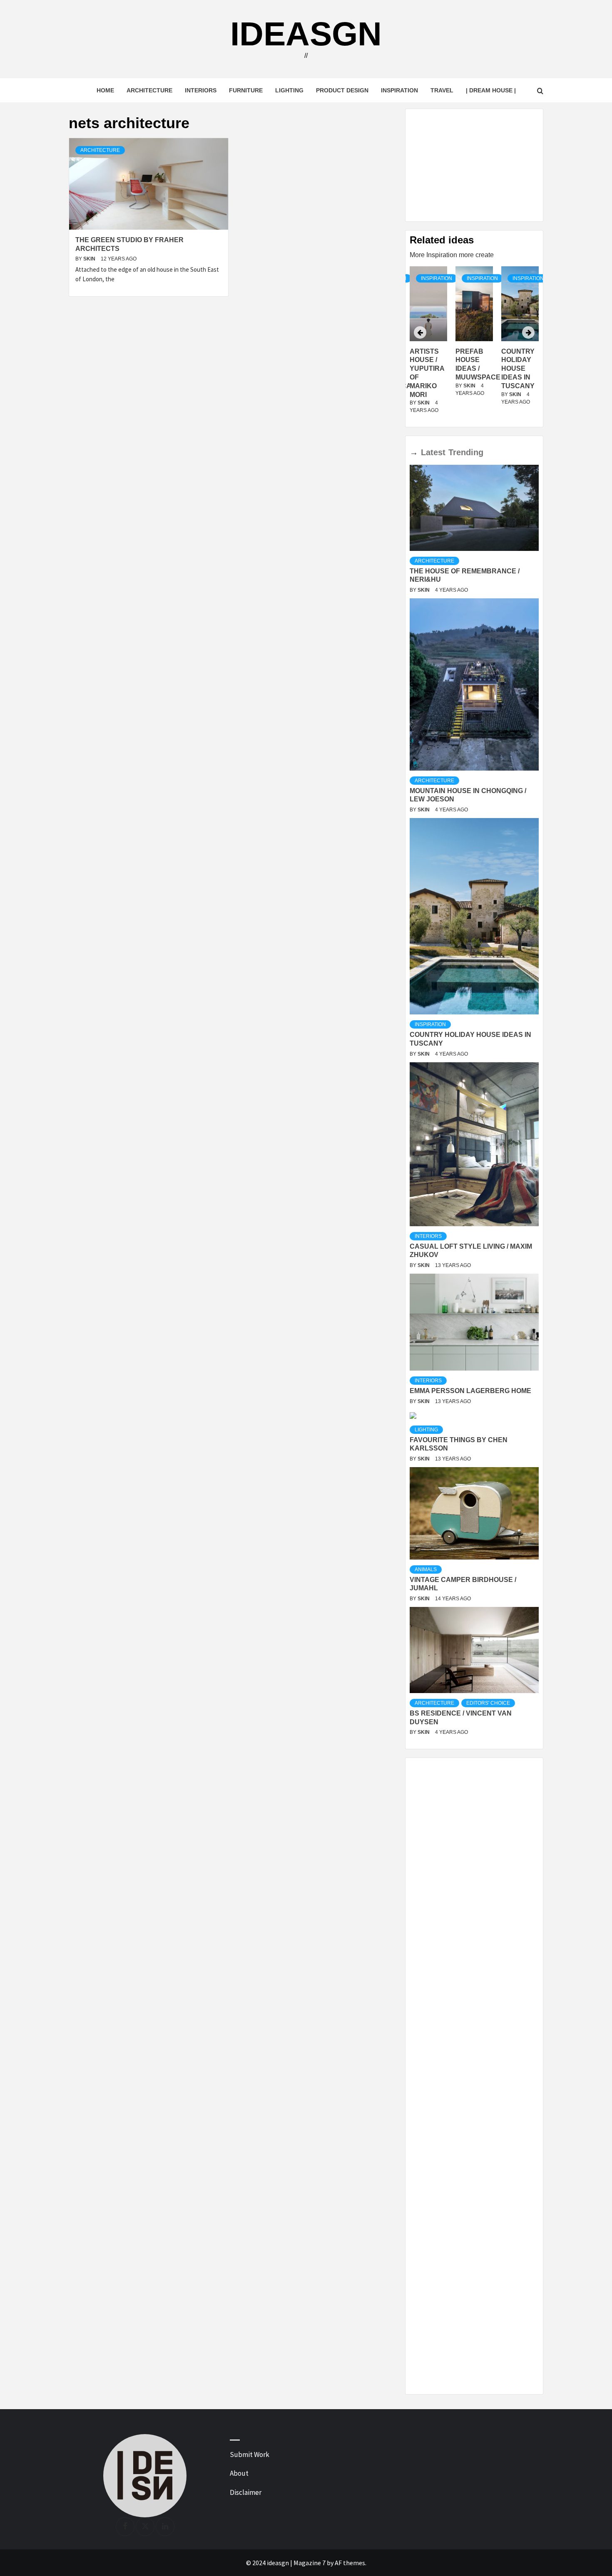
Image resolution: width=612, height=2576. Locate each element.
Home (105, 90)
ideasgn (306, 34)
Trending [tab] (466, 452)
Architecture (149, 90)
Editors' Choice (488, 1703)
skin (90, 259)
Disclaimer (246, 2492)
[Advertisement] (474, 165)
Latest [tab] (433, 452)
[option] (474, 345)
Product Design (342, 90)
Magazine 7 (310, 2563)
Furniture (246, 90)
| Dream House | (491, 90)
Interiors (201, 90)
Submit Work (250, 2455)
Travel (442, 90)
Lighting (289, 90)
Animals (426, 1569)
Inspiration (399, 90)
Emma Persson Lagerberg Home (470, 1391)
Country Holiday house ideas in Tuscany (472, 369)
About (239, 2473)
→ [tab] (414, 452)
